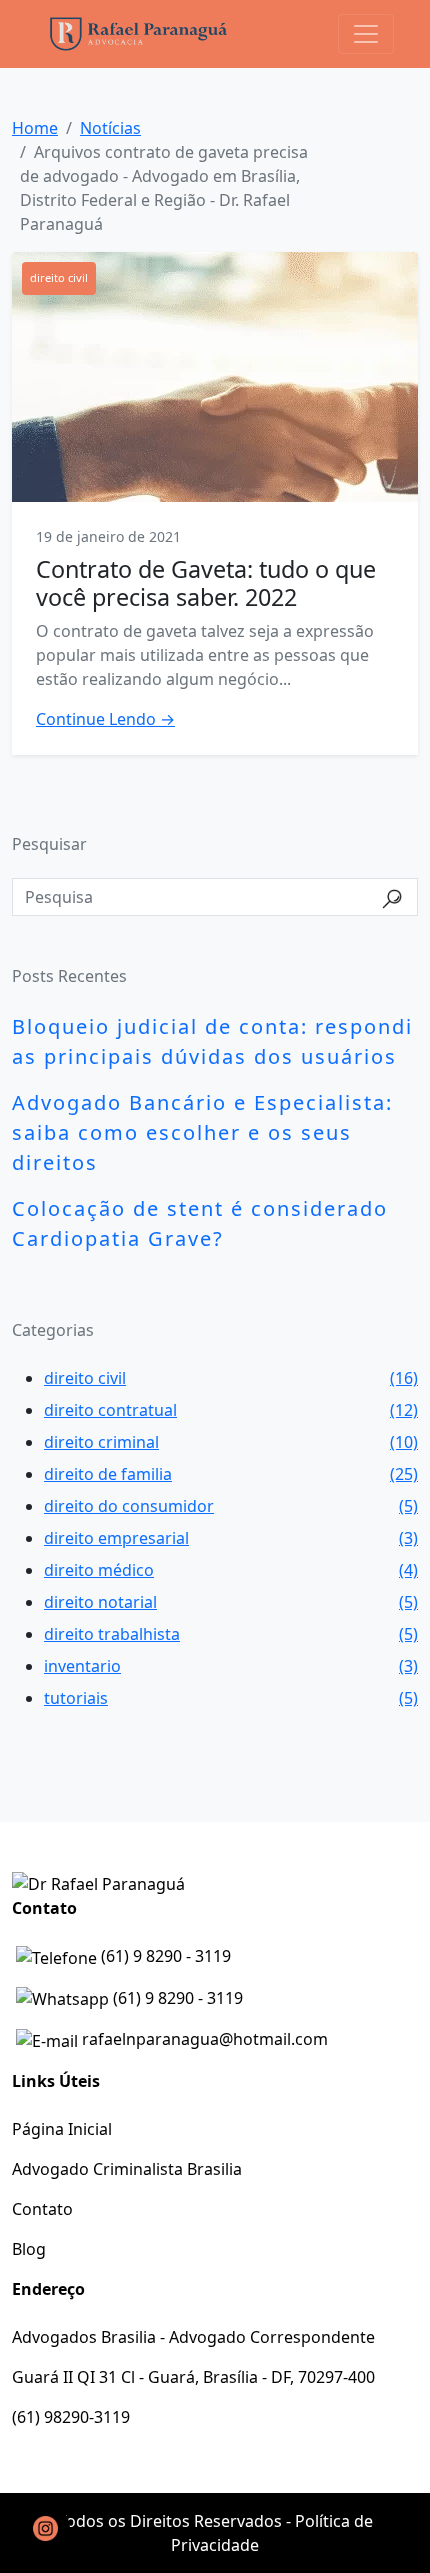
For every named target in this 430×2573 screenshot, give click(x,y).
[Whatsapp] (45, 2528)
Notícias (110, 128)
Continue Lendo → (105, 719)
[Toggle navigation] (366, 34)
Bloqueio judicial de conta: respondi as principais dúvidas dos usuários (212, 1041)
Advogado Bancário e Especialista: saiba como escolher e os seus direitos (202, 1132)
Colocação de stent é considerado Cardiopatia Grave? (200, 1223)
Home (35, 128)
